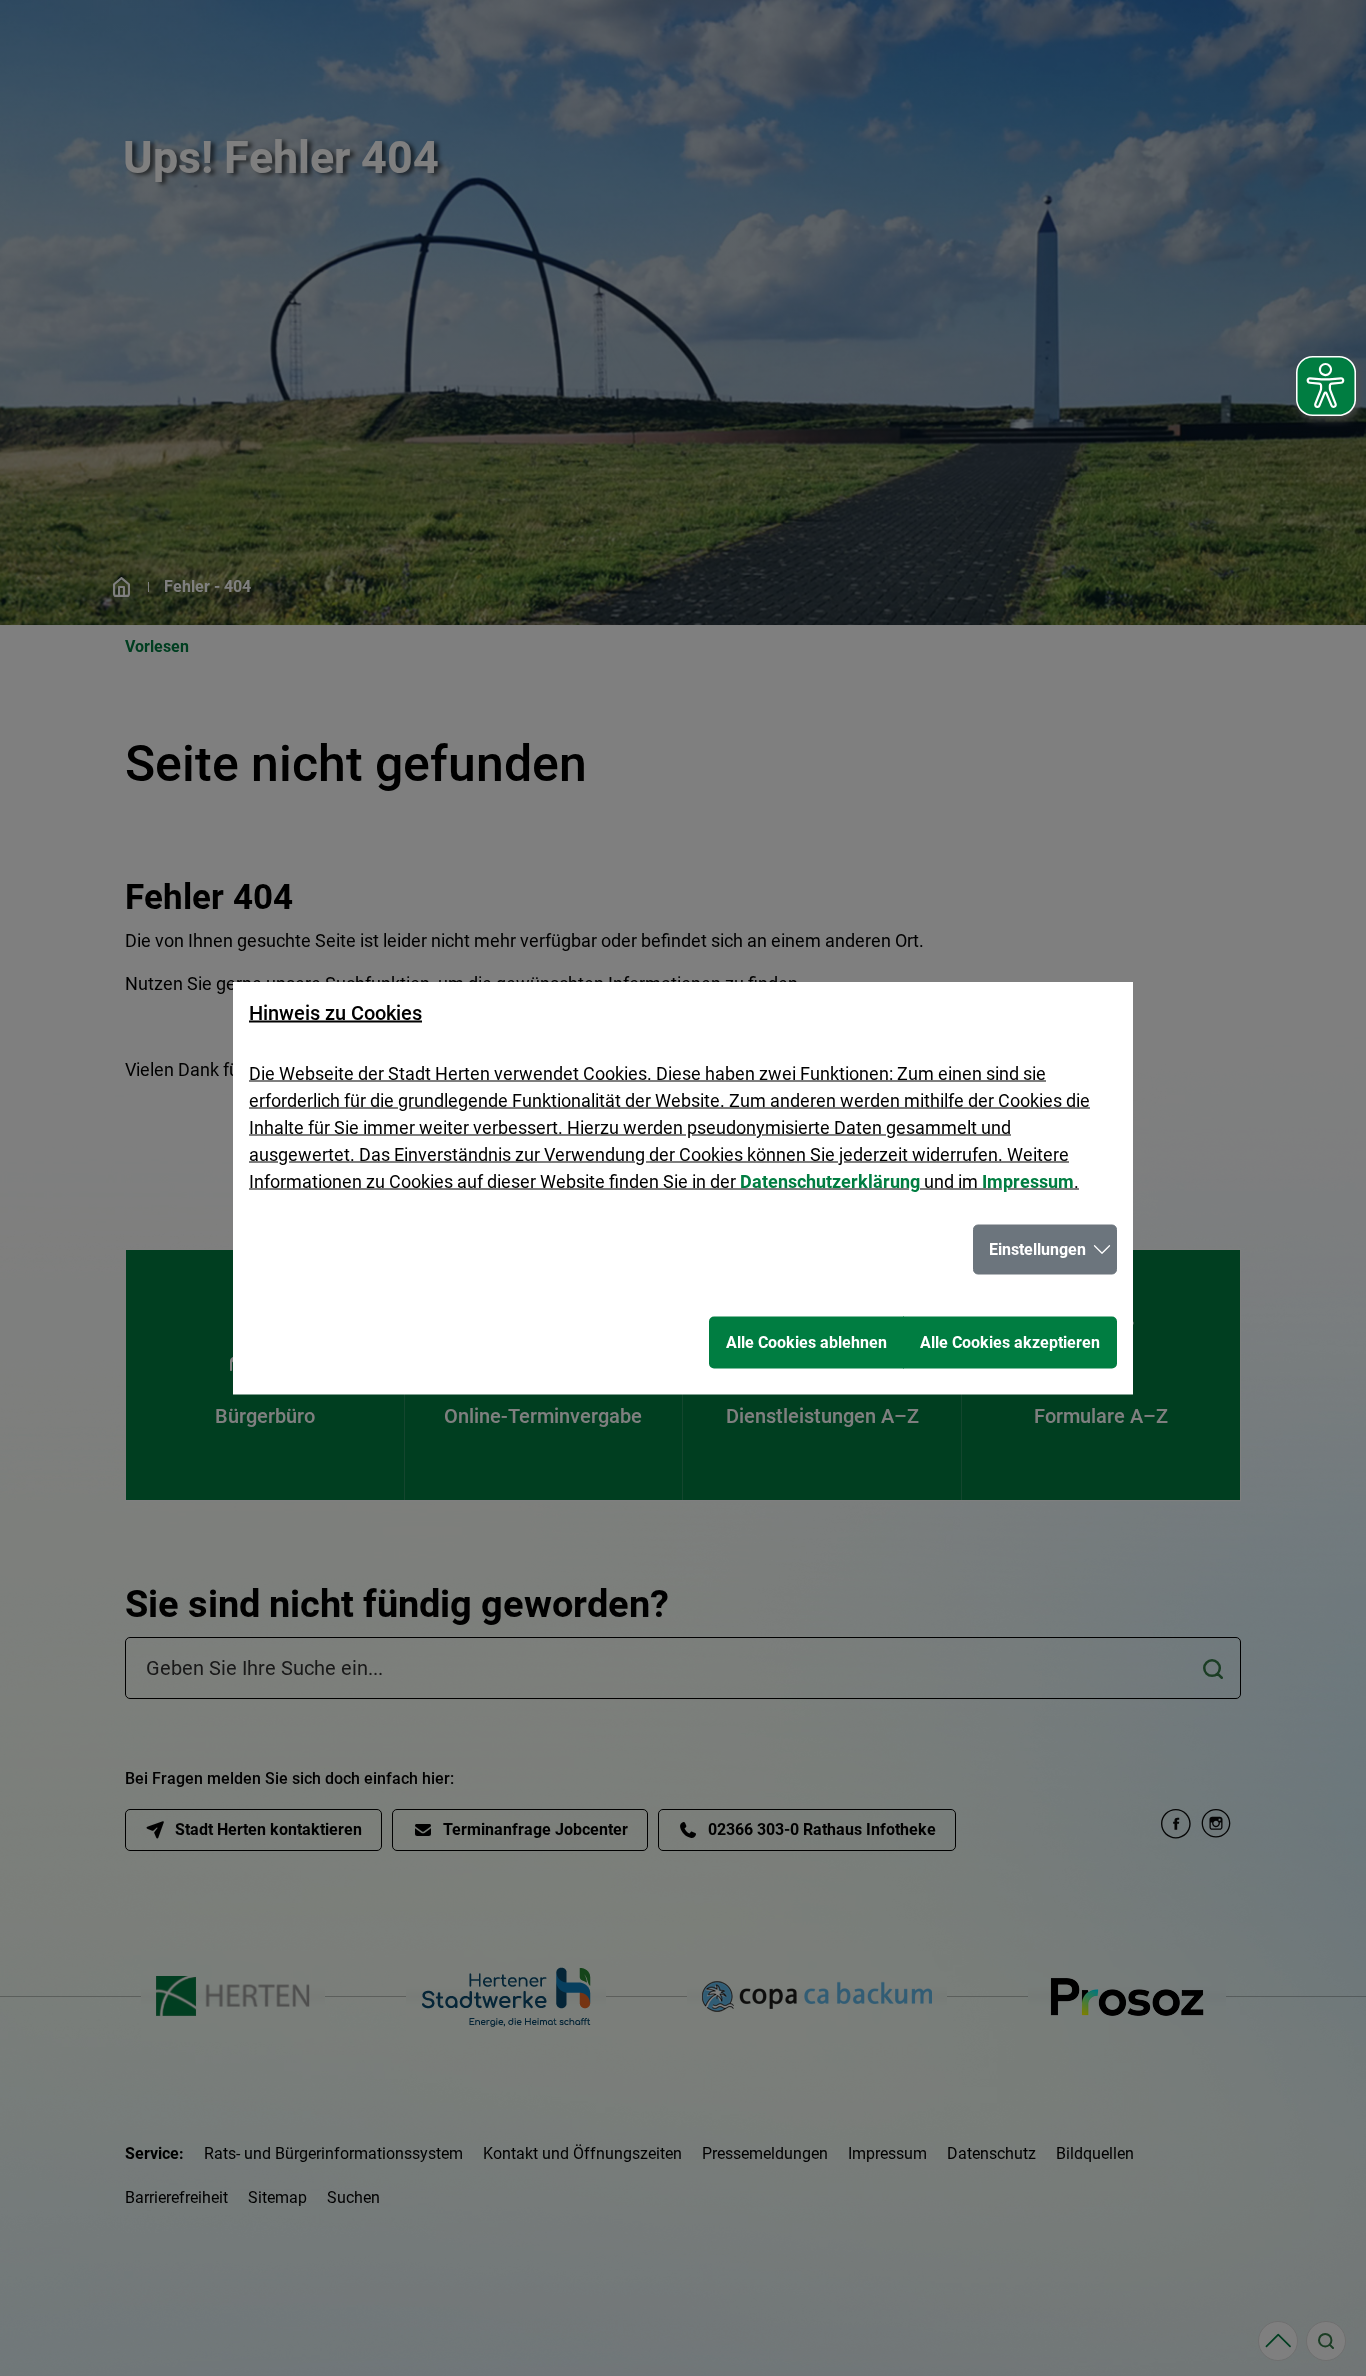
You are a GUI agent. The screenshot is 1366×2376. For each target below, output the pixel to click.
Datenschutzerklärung (830, 1181)
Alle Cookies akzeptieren (1010, 1342)
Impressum (1028, 1181)
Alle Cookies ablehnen (806, 1342)
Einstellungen (1037, 1249)
